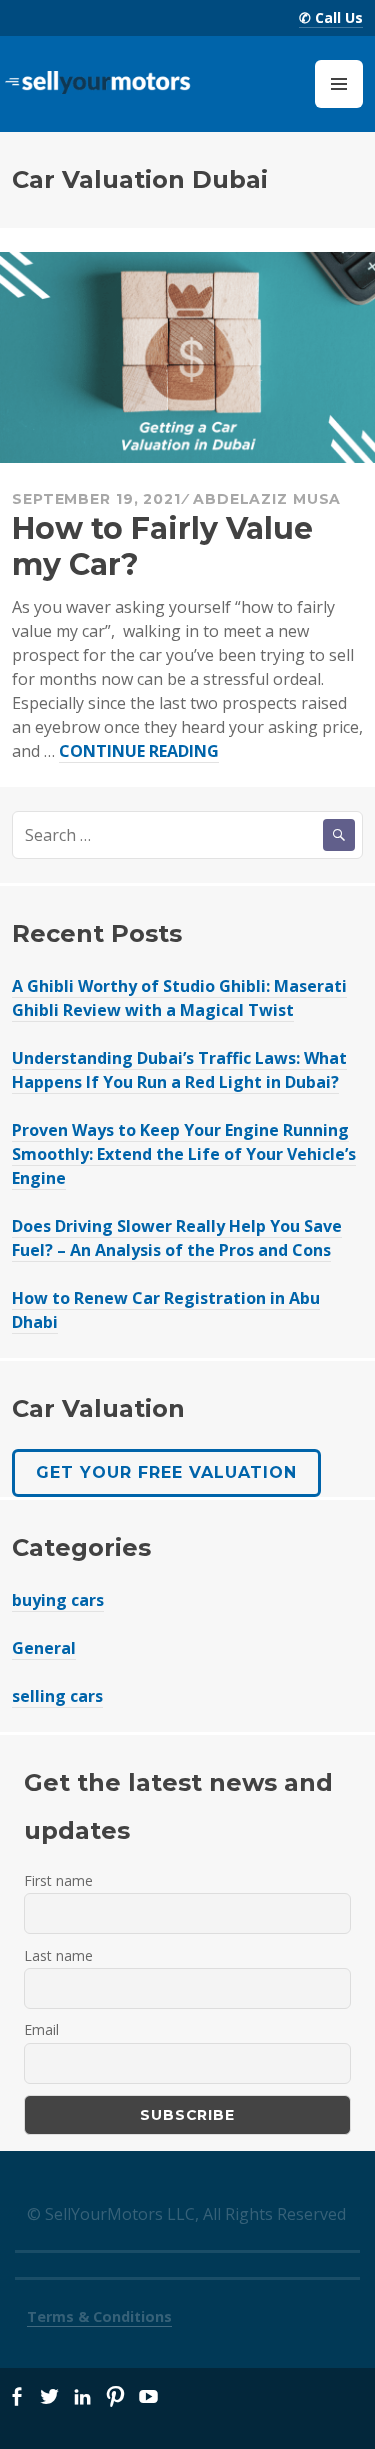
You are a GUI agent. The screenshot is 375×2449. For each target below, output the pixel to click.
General (44, 1648)
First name (58, 1880)
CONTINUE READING (139, 751)
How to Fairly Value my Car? (162, 546)
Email (41, 2029)
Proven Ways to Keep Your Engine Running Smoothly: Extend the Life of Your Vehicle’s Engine (184, 1154)
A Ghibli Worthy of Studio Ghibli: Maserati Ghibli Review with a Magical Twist (179, 998)
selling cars (57, 1696)
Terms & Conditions (99, 2316)
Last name (58, 1955)
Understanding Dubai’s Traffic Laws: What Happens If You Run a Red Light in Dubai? (179, 1070)
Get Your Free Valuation (166, 1472)
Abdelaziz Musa (267, 499)
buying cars (58, 1600)
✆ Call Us (331, 17)
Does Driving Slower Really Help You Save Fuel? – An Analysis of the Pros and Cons (177, 1238)
